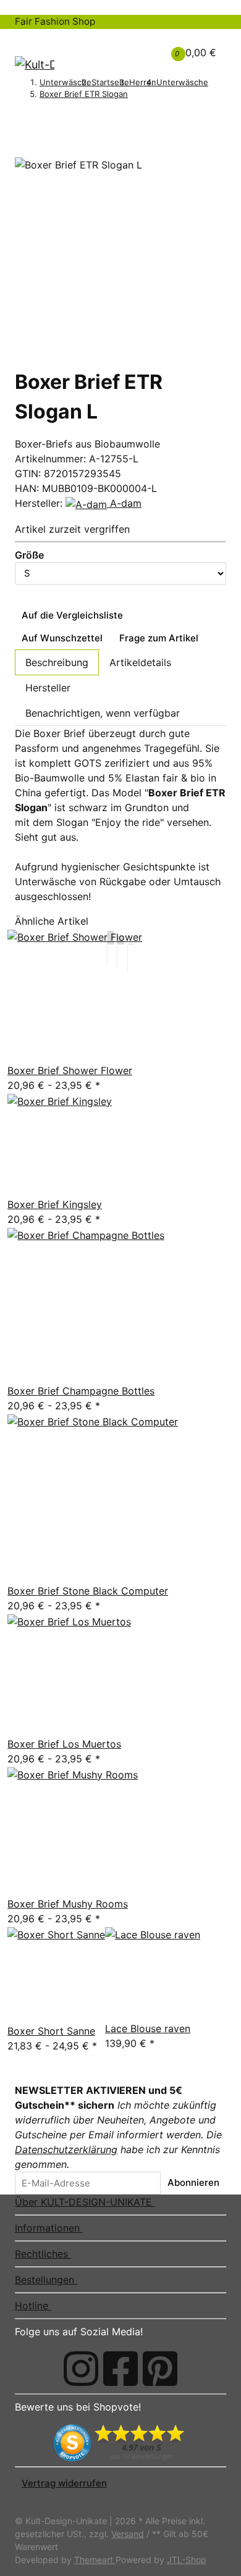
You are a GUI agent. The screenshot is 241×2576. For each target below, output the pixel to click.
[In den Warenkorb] (22, 136)
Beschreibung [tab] (57, 662)
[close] (22, 152)
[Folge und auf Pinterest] (160, 2369)
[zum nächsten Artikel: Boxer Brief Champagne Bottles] (38, 117)
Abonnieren (193, 2182)
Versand (128, 2534)
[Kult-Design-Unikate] (35, 64)
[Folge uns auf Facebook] (120, 2369)
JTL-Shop (187, 2560)
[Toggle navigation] (31, 40)
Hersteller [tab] (48, 688)
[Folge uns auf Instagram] (81, 2369)
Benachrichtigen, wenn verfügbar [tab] (103, 713)
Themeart (95, 2560)
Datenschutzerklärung (66, 2149)
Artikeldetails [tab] (140, 662)
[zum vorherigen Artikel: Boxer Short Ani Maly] (22, 117)
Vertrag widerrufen (64, 2483)
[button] (132, 45)
